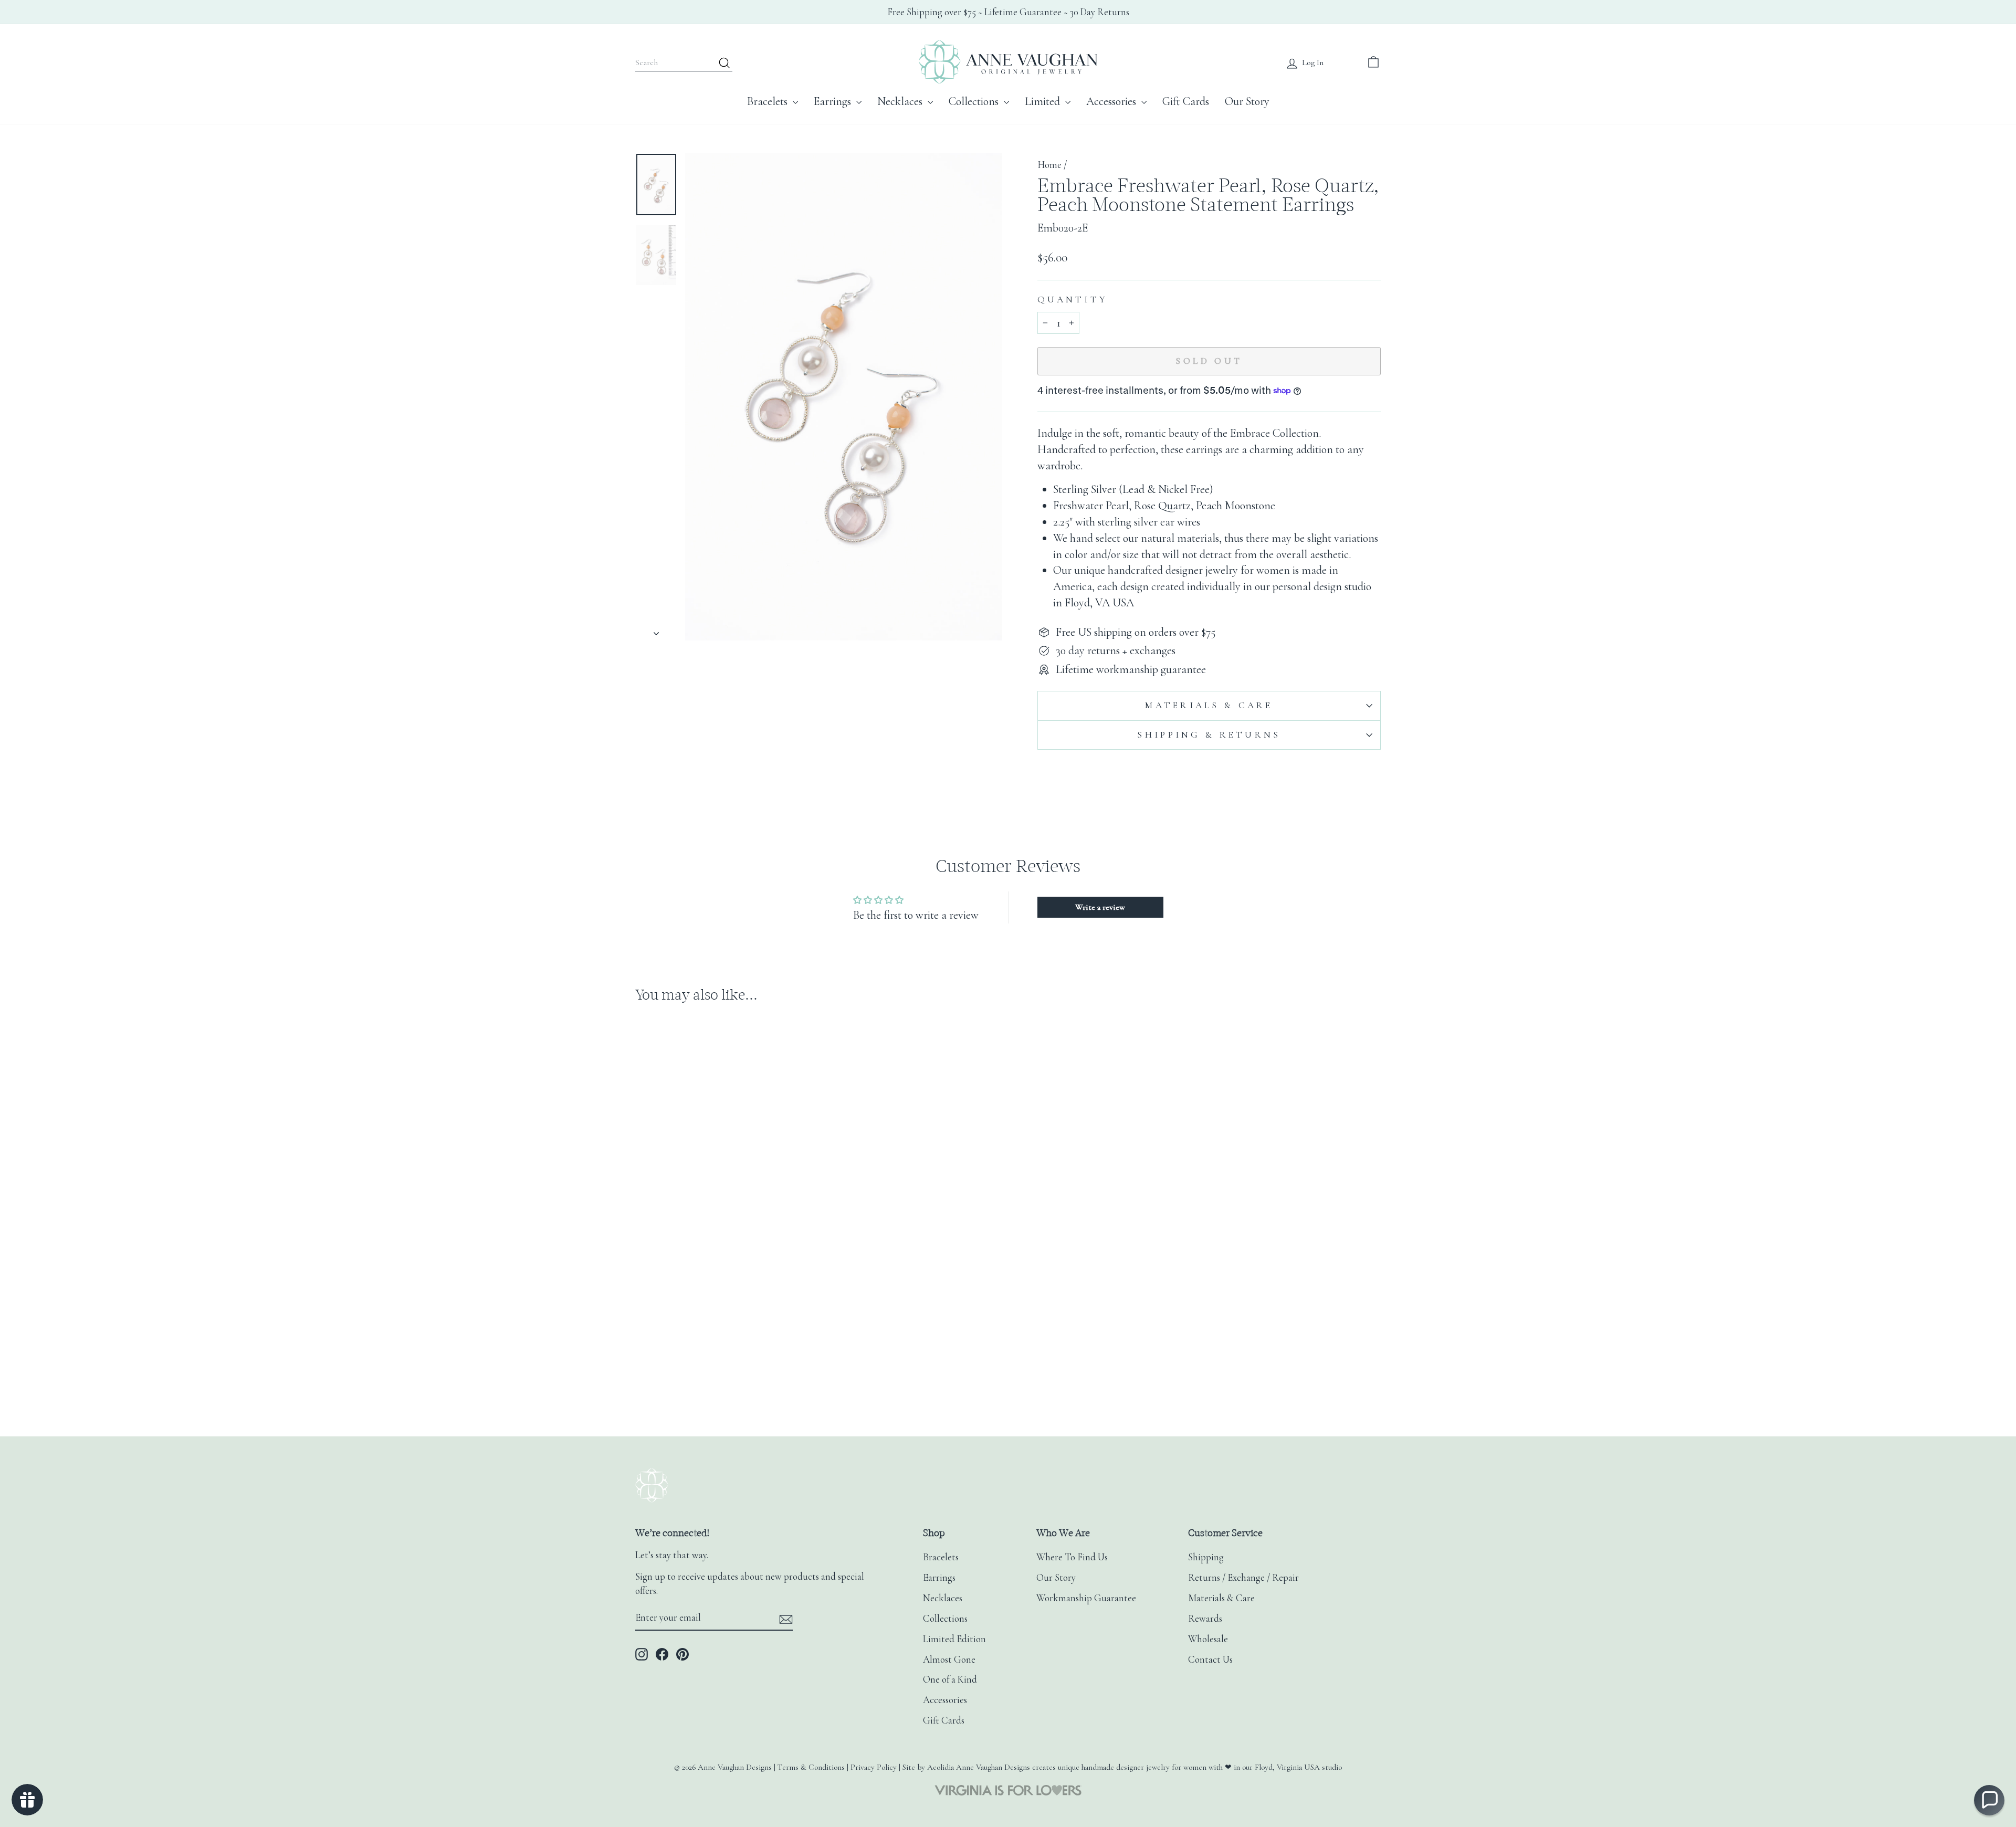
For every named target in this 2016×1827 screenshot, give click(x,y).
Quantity (1073, 300)
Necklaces (901, 101)
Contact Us (1210, 1660)
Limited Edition (954, 1639)
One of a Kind (950, 1679)
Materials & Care (1209, 705)
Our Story (1247, 101)
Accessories (1112, 101)
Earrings (834, 101)
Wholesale (1208, 1639)
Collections (975, 101)
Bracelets (769, 101)
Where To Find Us (1072, 1557)
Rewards (1205, 1619)
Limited (1044, 101)
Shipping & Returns (1209, 735)
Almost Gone (949, 1660)
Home (1049, 165)
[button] (1989, 1800)
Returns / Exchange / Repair (1243, 1578)
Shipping (1206, 1557)
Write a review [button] (1100, 907)
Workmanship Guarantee (1086, 1598)
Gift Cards (1186, 101)
